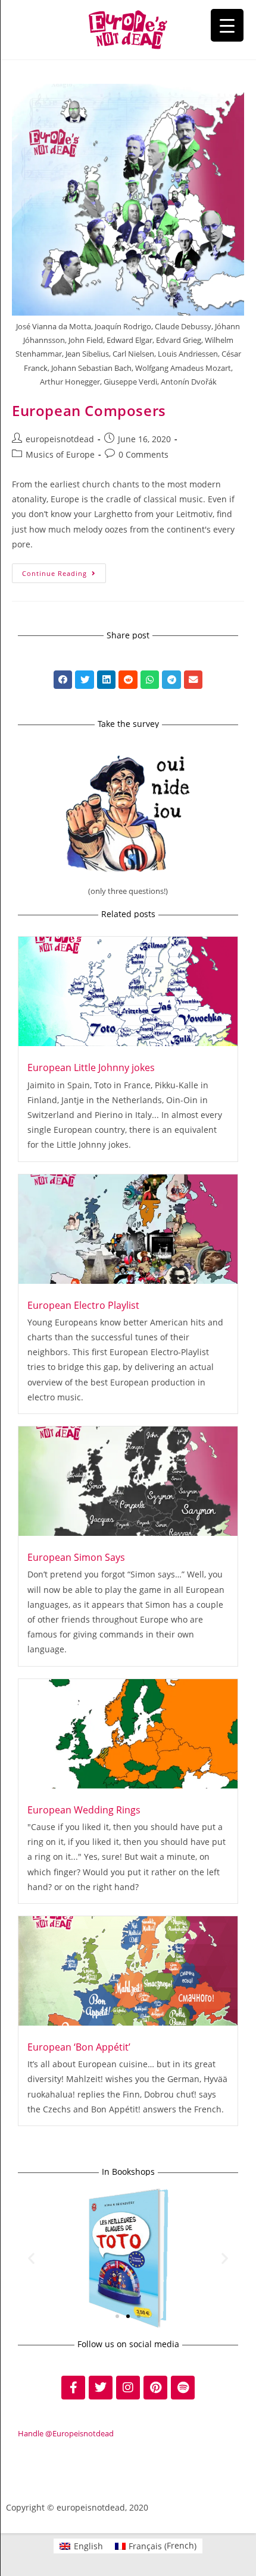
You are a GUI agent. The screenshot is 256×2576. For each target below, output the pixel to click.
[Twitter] (101, 2388)
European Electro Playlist (83, 1305)
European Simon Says (76, 1557)
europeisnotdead (60, 439)
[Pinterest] (155, 2388)
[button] (63, 680)
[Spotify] (183, 2388)
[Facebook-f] (73, 2388)
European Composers (89, 410)
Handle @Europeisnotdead (66, 2433)
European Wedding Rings (84, 1810)
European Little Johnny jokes (91, 1067)
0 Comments (143, 454)
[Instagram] (128, 2388)
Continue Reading (64, 571)
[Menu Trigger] (227, 25)
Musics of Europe (60, 454)
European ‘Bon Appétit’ (79, 2047)
